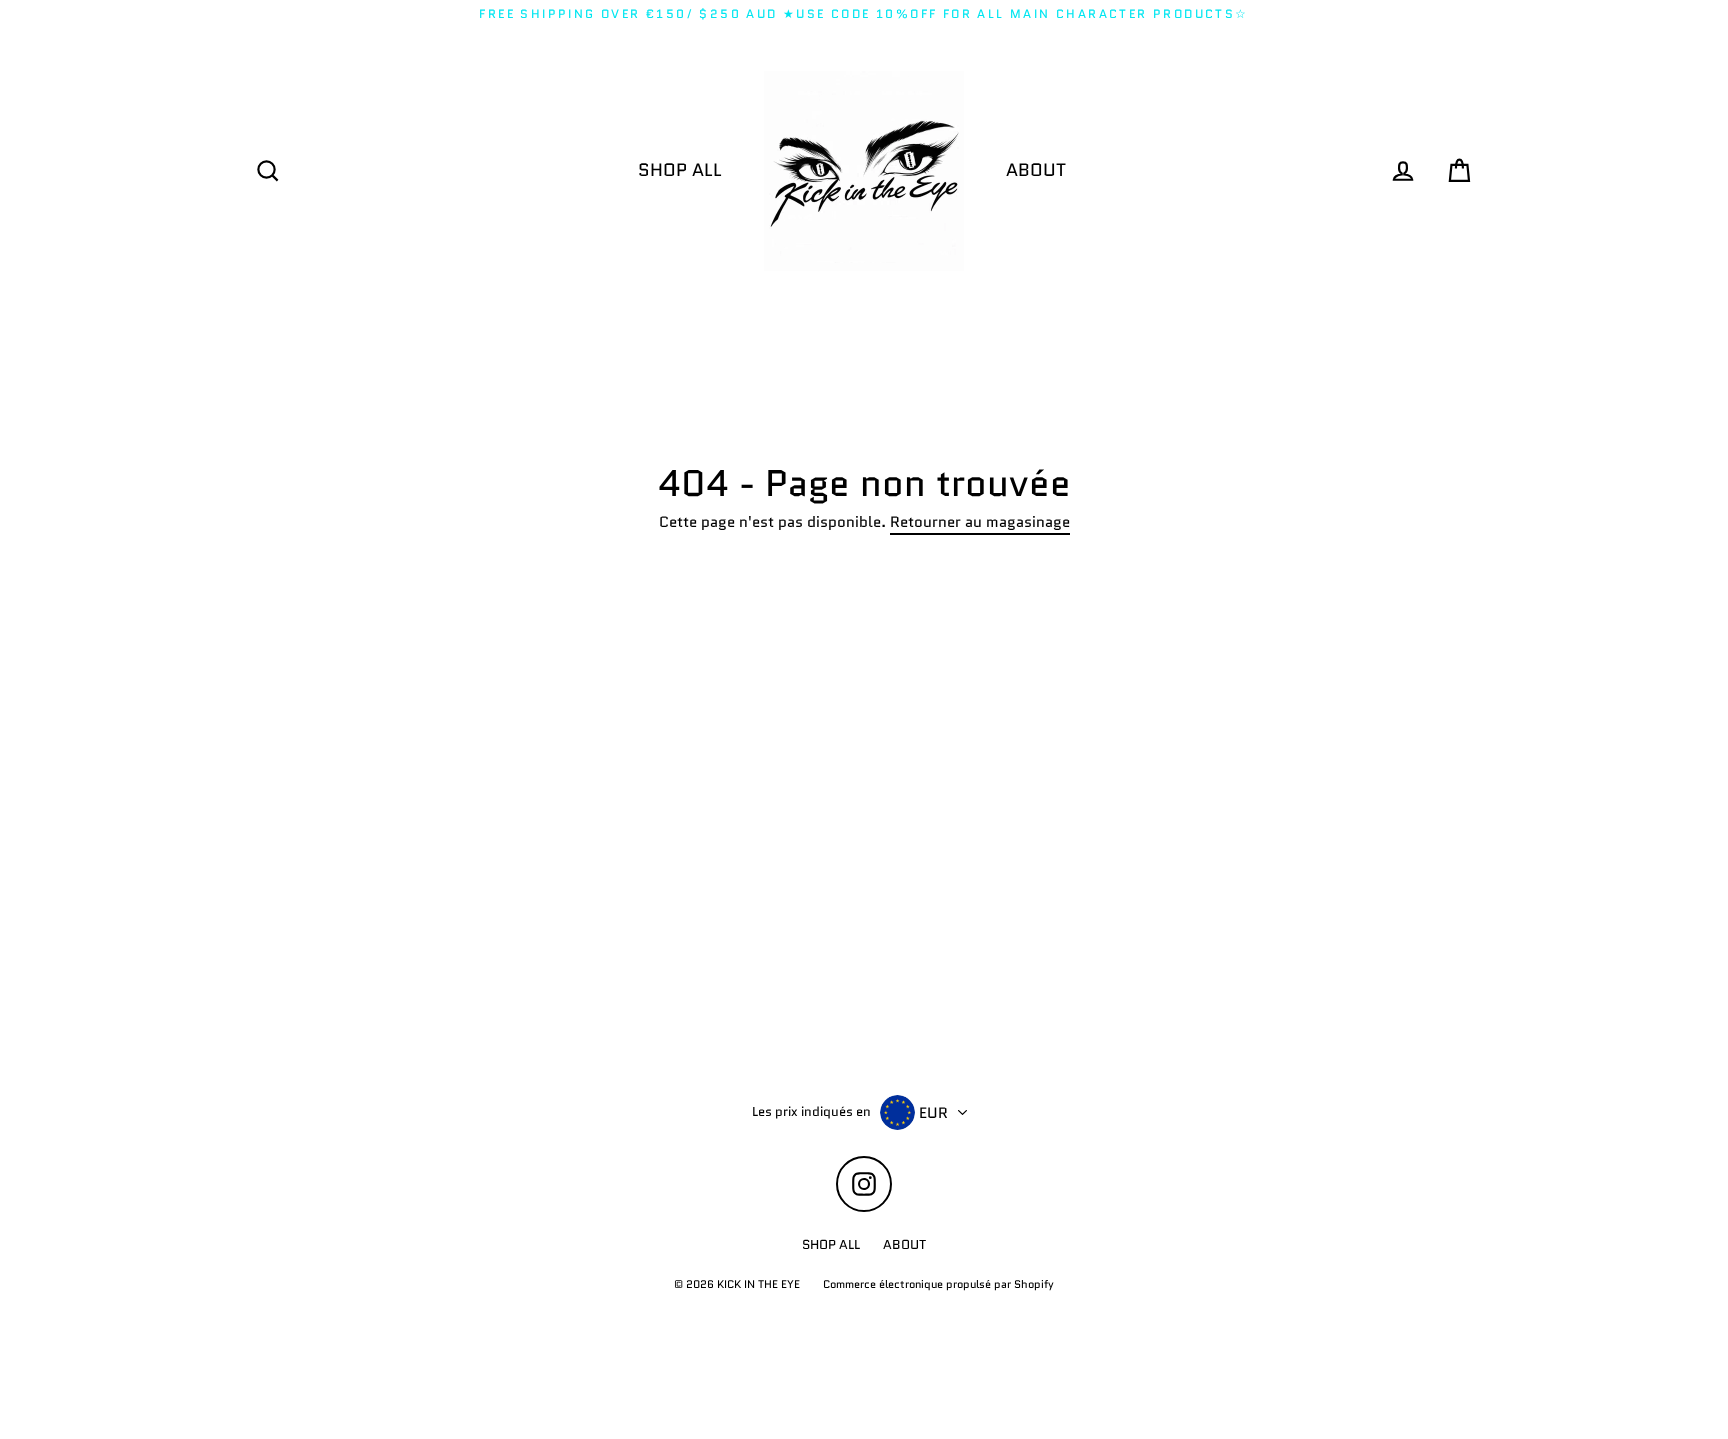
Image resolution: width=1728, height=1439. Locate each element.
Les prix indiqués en (811, 1112)
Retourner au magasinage (980, 523)
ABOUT (1036, 170)
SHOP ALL (680, 170)
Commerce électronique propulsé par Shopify (938, 1284)
